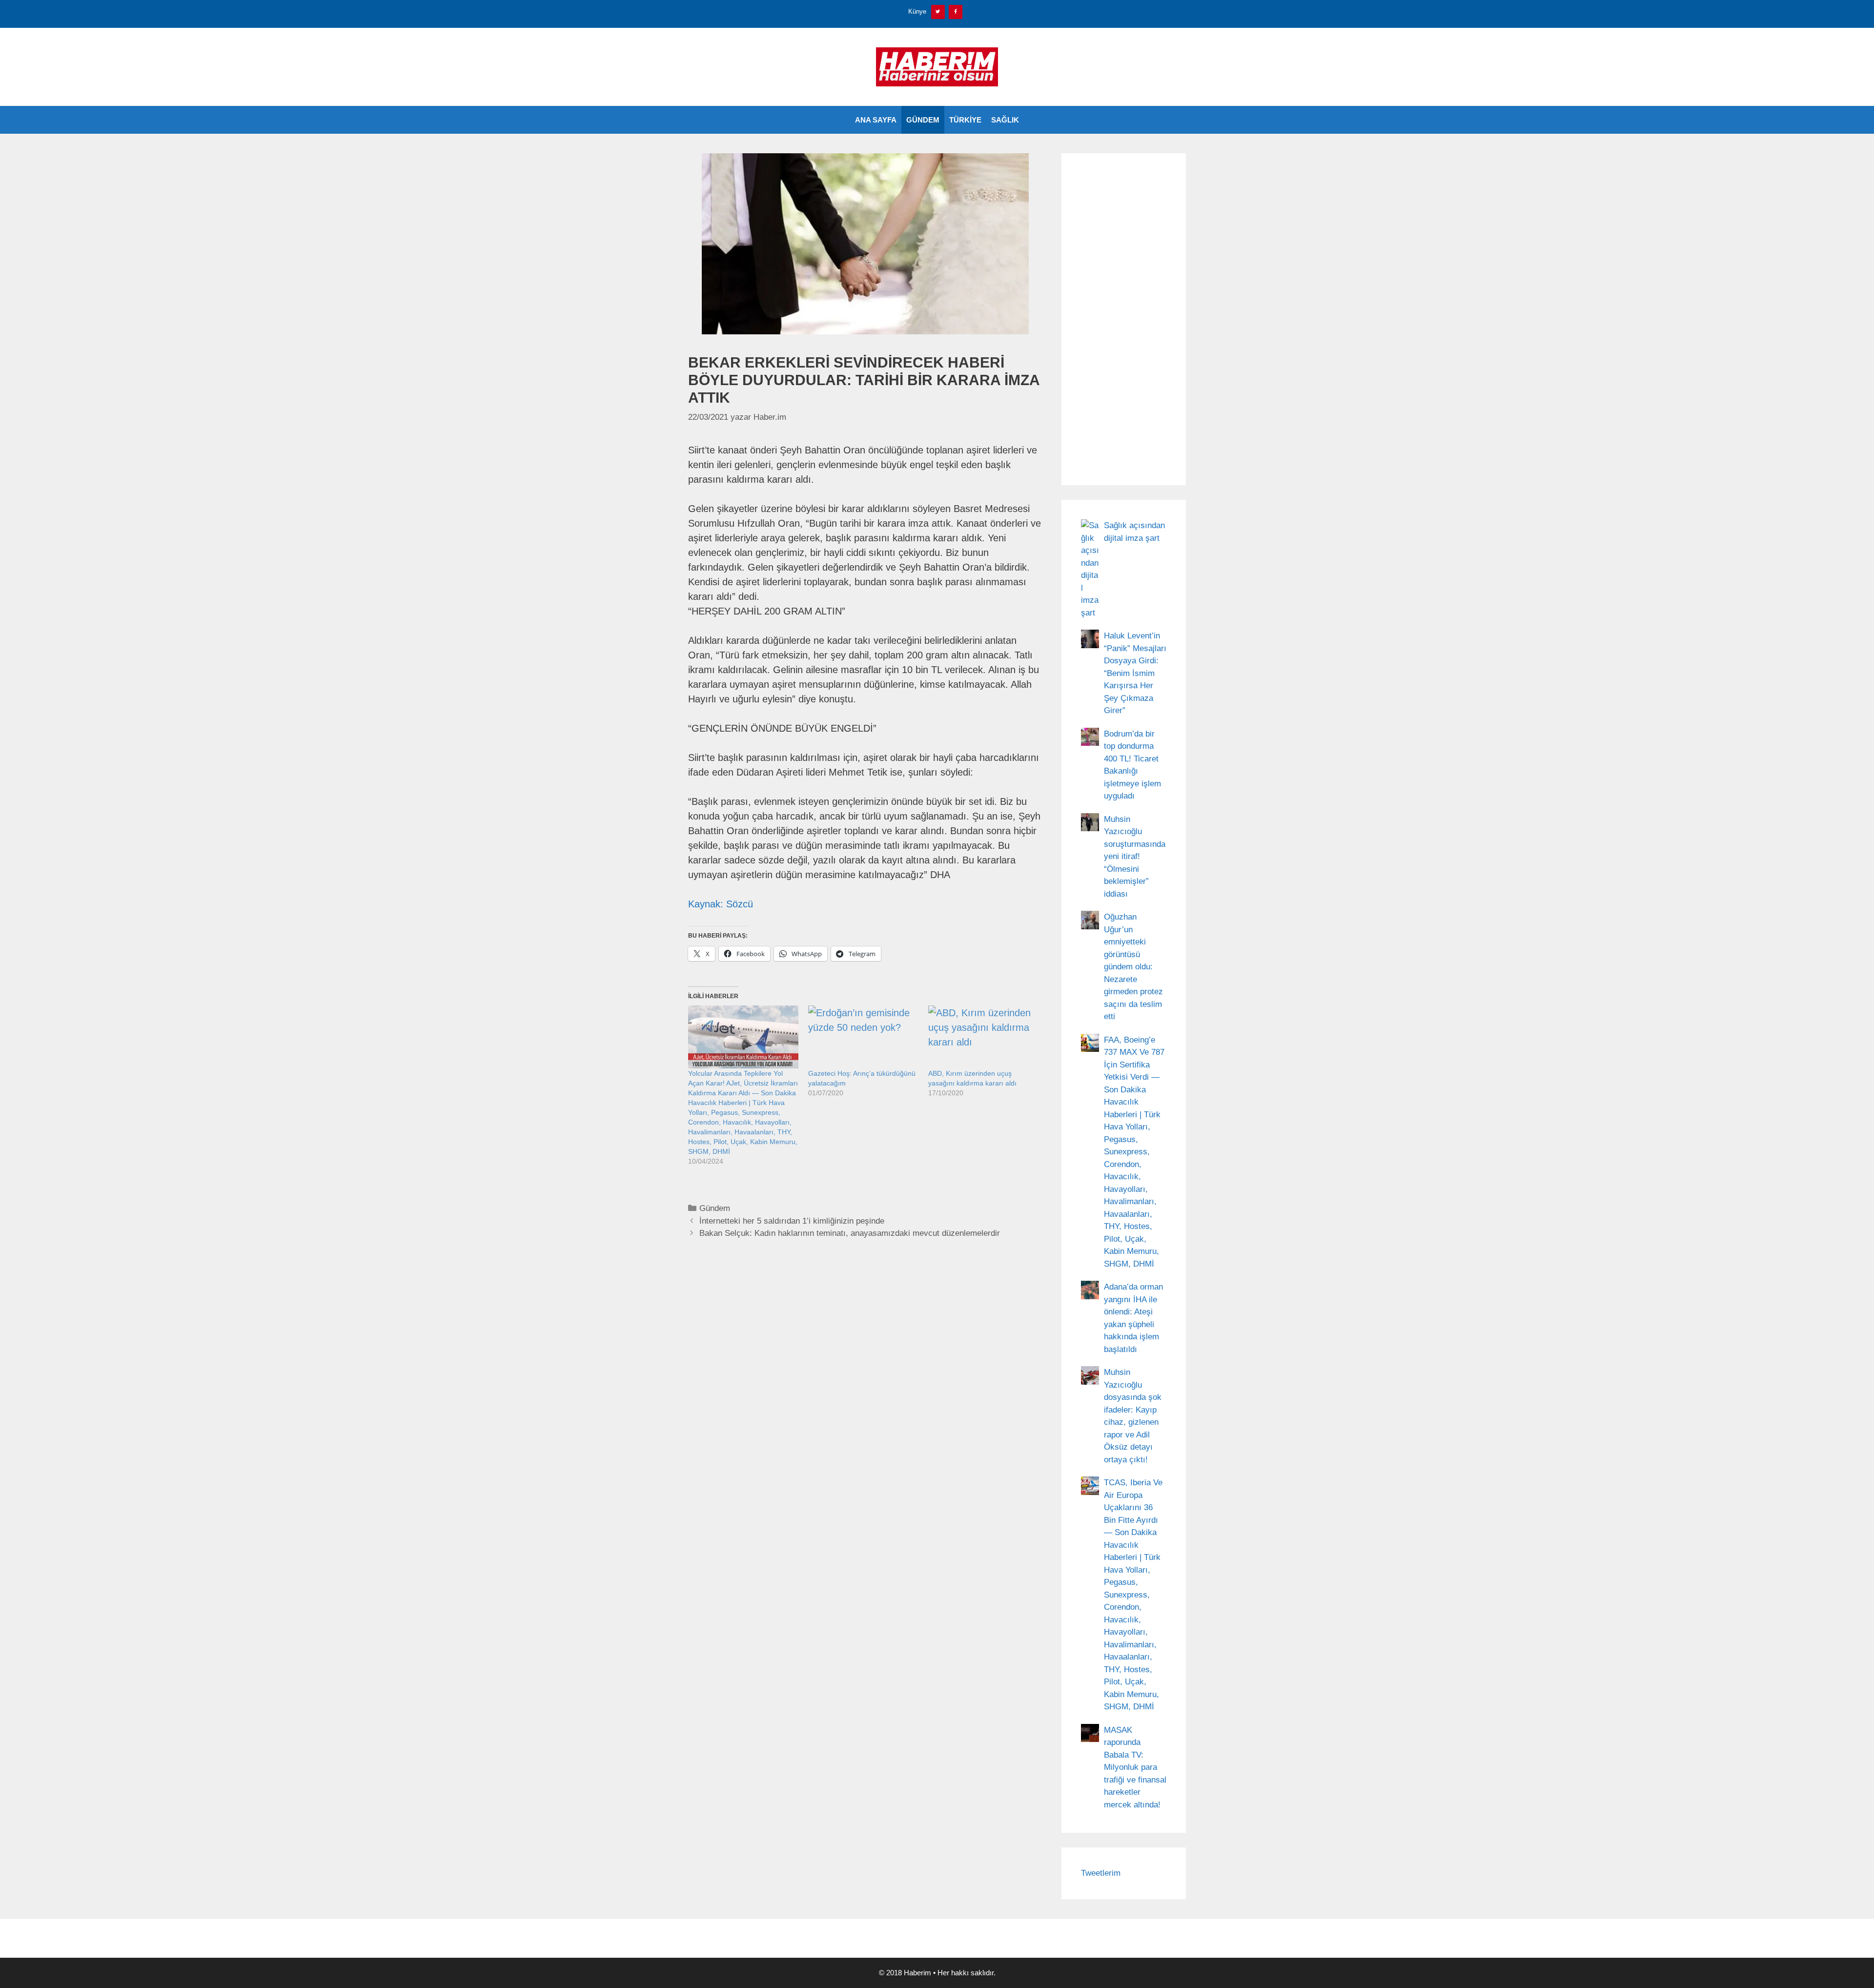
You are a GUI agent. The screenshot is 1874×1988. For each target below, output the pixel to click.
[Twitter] (938, 12)
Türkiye (965, 120)
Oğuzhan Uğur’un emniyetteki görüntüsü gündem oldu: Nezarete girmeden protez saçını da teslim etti (1133, 967)
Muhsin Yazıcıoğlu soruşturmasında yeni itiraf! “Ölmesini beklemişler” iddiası (1135, 857)
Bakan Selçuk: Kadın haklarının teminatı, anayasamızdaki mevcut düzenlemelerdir (850, 1233)
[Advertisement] (1124, 319)
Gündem (923, 120)
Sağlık (1005, 120)
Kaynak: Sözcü (721, 904)
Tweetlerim (1101, 1873)
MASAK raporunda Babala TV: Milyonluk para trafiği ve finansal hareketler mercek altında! (1135, 1767)
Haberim (917, 1973)
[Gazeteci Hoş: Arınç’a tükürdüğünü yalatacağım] (863, 1037)
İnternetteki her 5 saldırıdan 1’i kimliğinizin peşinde (792, 1221)
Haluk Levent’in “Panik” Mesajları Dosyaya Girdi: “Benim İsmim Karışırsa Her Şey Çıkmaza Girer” (1135, 673)
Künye (917, 11)
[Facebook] (956, 12)
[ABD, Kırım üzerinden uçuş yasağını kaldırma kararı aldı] (983, 1037)
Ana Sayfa (876, 120)
